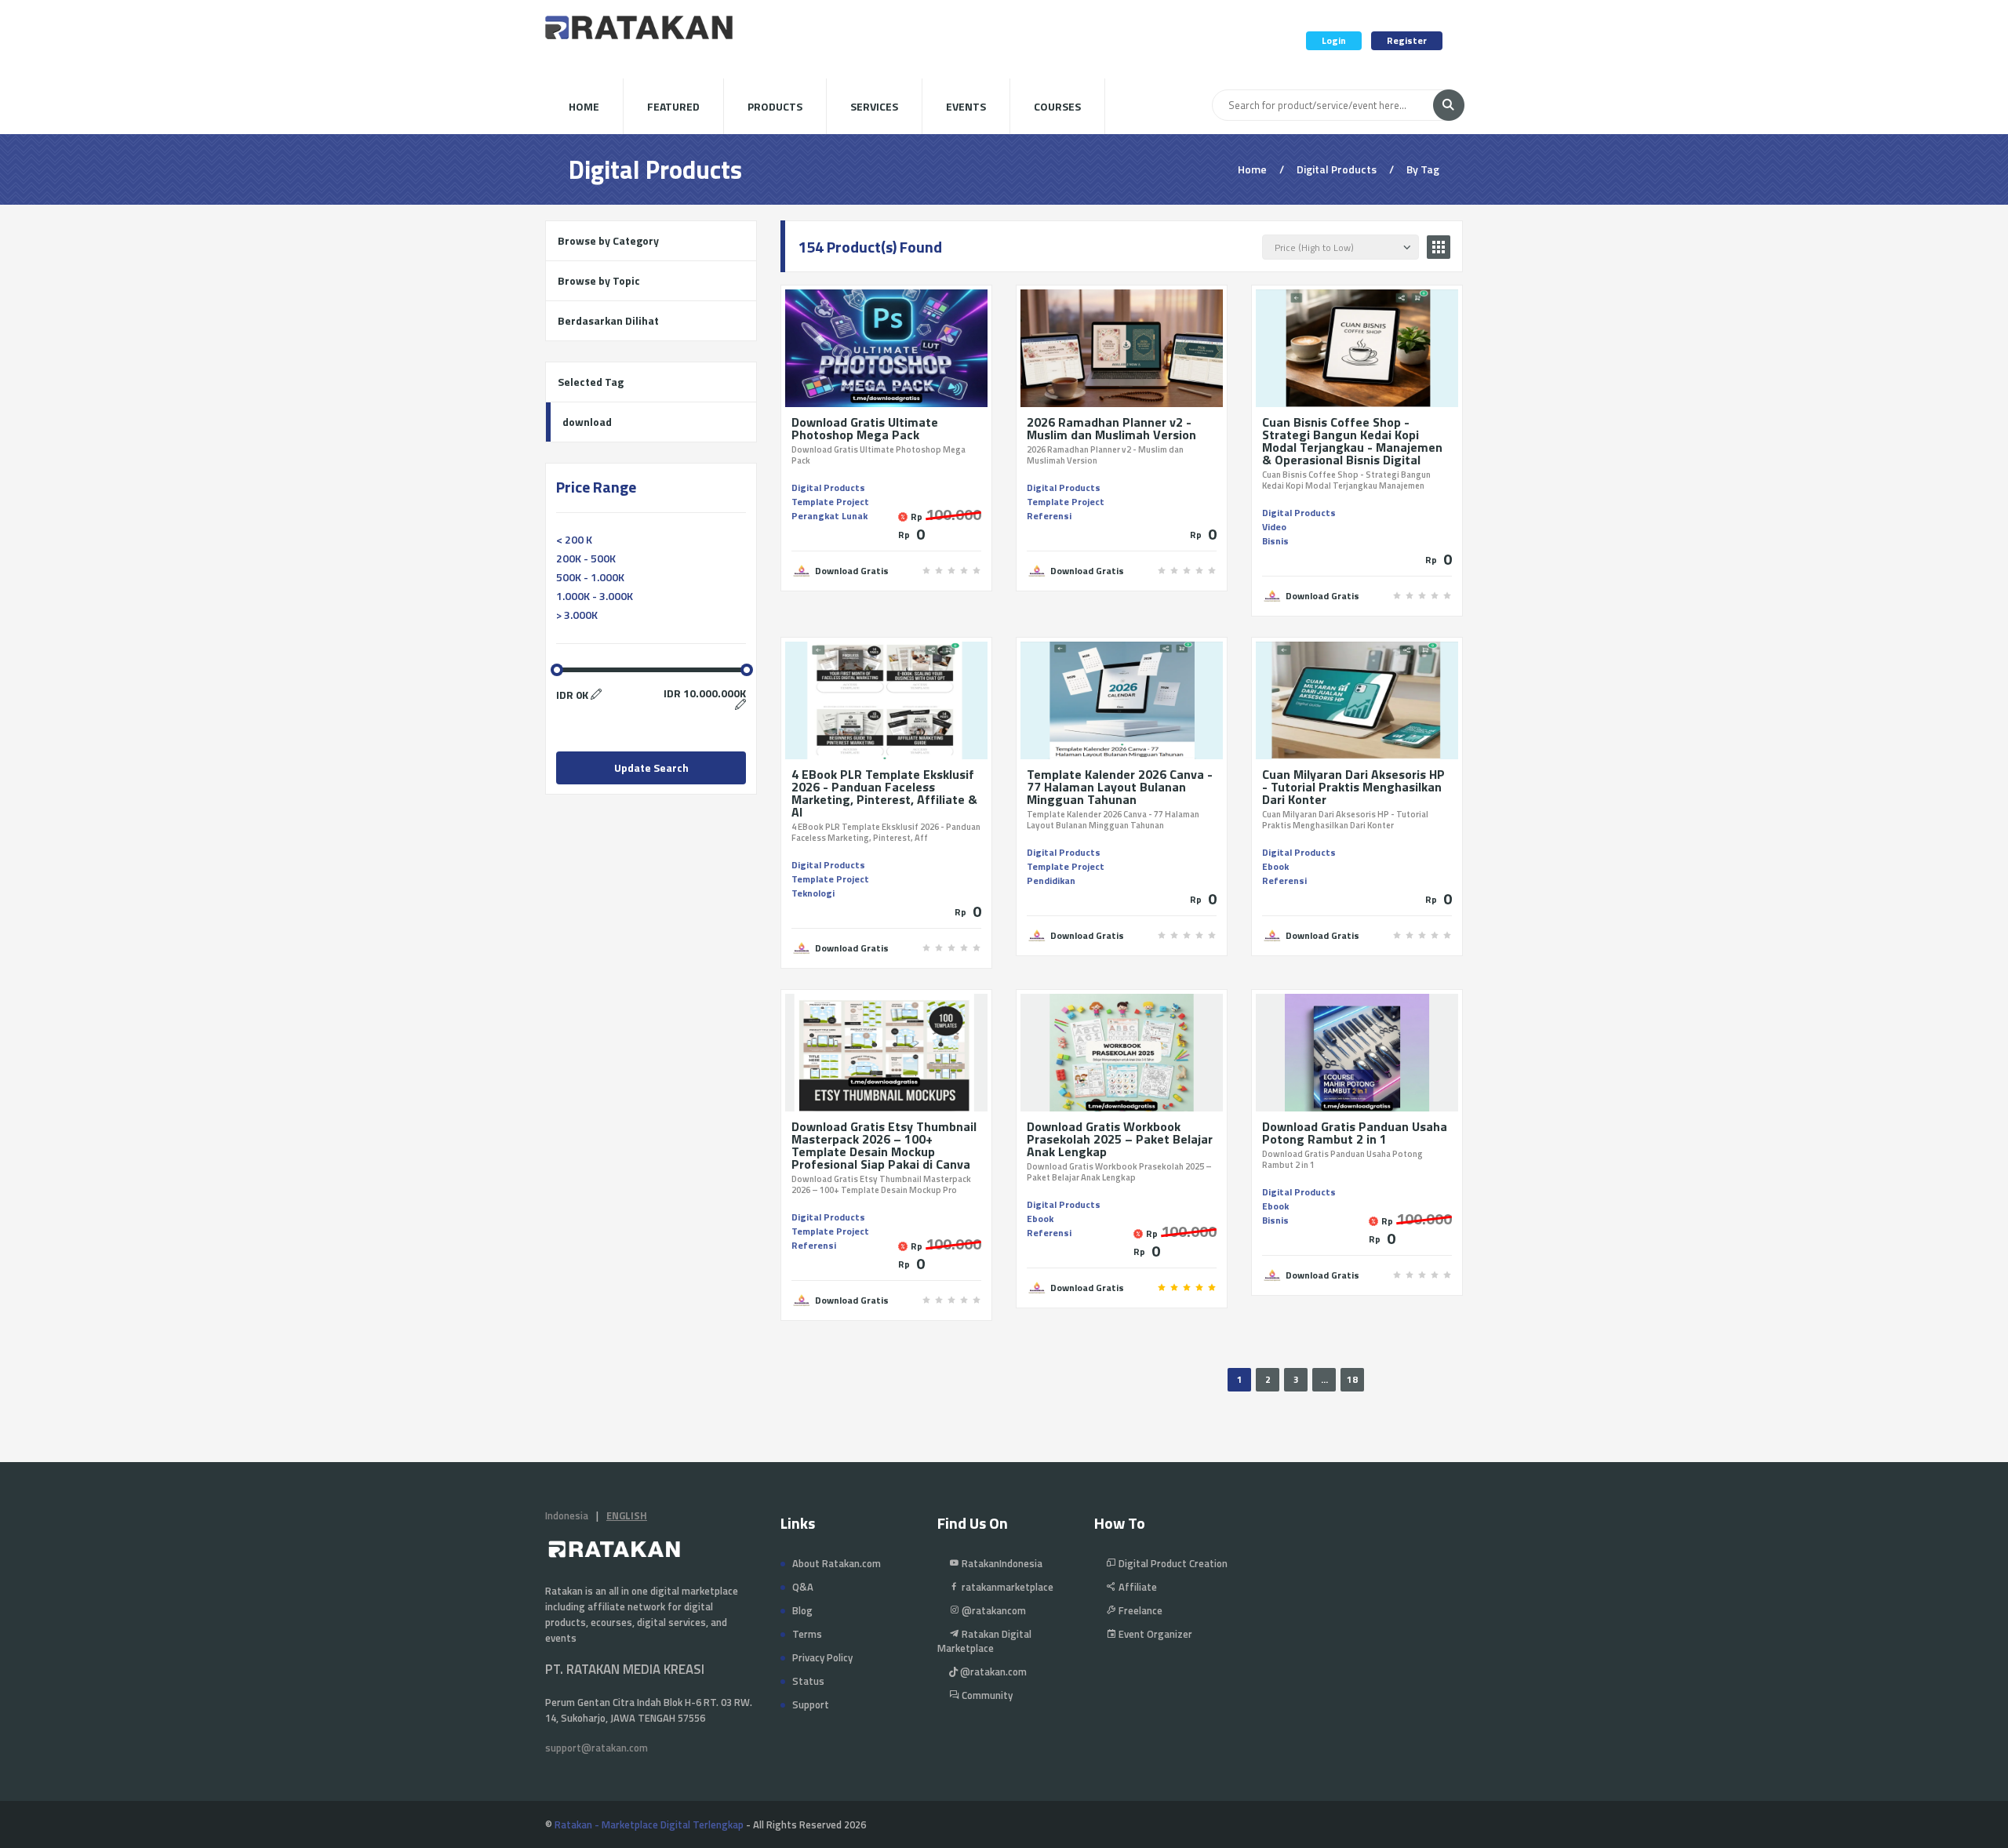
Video (1274, 527)
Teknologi (813, 893)
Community (986, 1695)
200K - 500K (586, 558)
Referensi (1049, 516)
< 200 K (574, 539)
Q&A (803, 1587)
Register (1407, 40)
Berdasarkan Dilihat (608, 320)
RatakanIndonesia (1001, 1563)
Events (966, 106)
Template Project (830, 502)
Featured (673, 106)
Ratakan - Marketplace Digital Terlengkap (649, 1824)
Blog (802, 1610)
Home (584, 106)
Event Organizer (1154, 1634)
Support (811, 1704)
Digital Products (828, 487)
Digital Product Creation (1172, 1563)
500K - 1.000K (590, 577)
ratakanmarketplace (1006, 1587)
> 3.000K (577, 615)
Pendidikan (1051, 880)
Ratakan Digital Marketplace (984, 1641)
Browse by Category (608, 240)
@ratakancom (993, 1610)
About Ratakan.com (837, 1563)
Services (874, 106)
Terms (807, 1634)
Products (775, 106)
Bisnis (1275, 541)
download (587, 422)
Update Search (651, 768)
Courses (1057, 106)
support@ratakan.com (597, 1748)
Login (1334, 40)
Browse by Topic (599, 280)
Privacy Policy (822, 1657)
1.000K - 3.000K (595, 596)
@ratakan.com (992, 1672)
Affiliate (1137, 1587)
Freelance (1139, 1610)
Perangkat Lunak (829, 516)
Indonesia (567, 1515)
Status (808, 1681)
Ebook (1275, 866)
